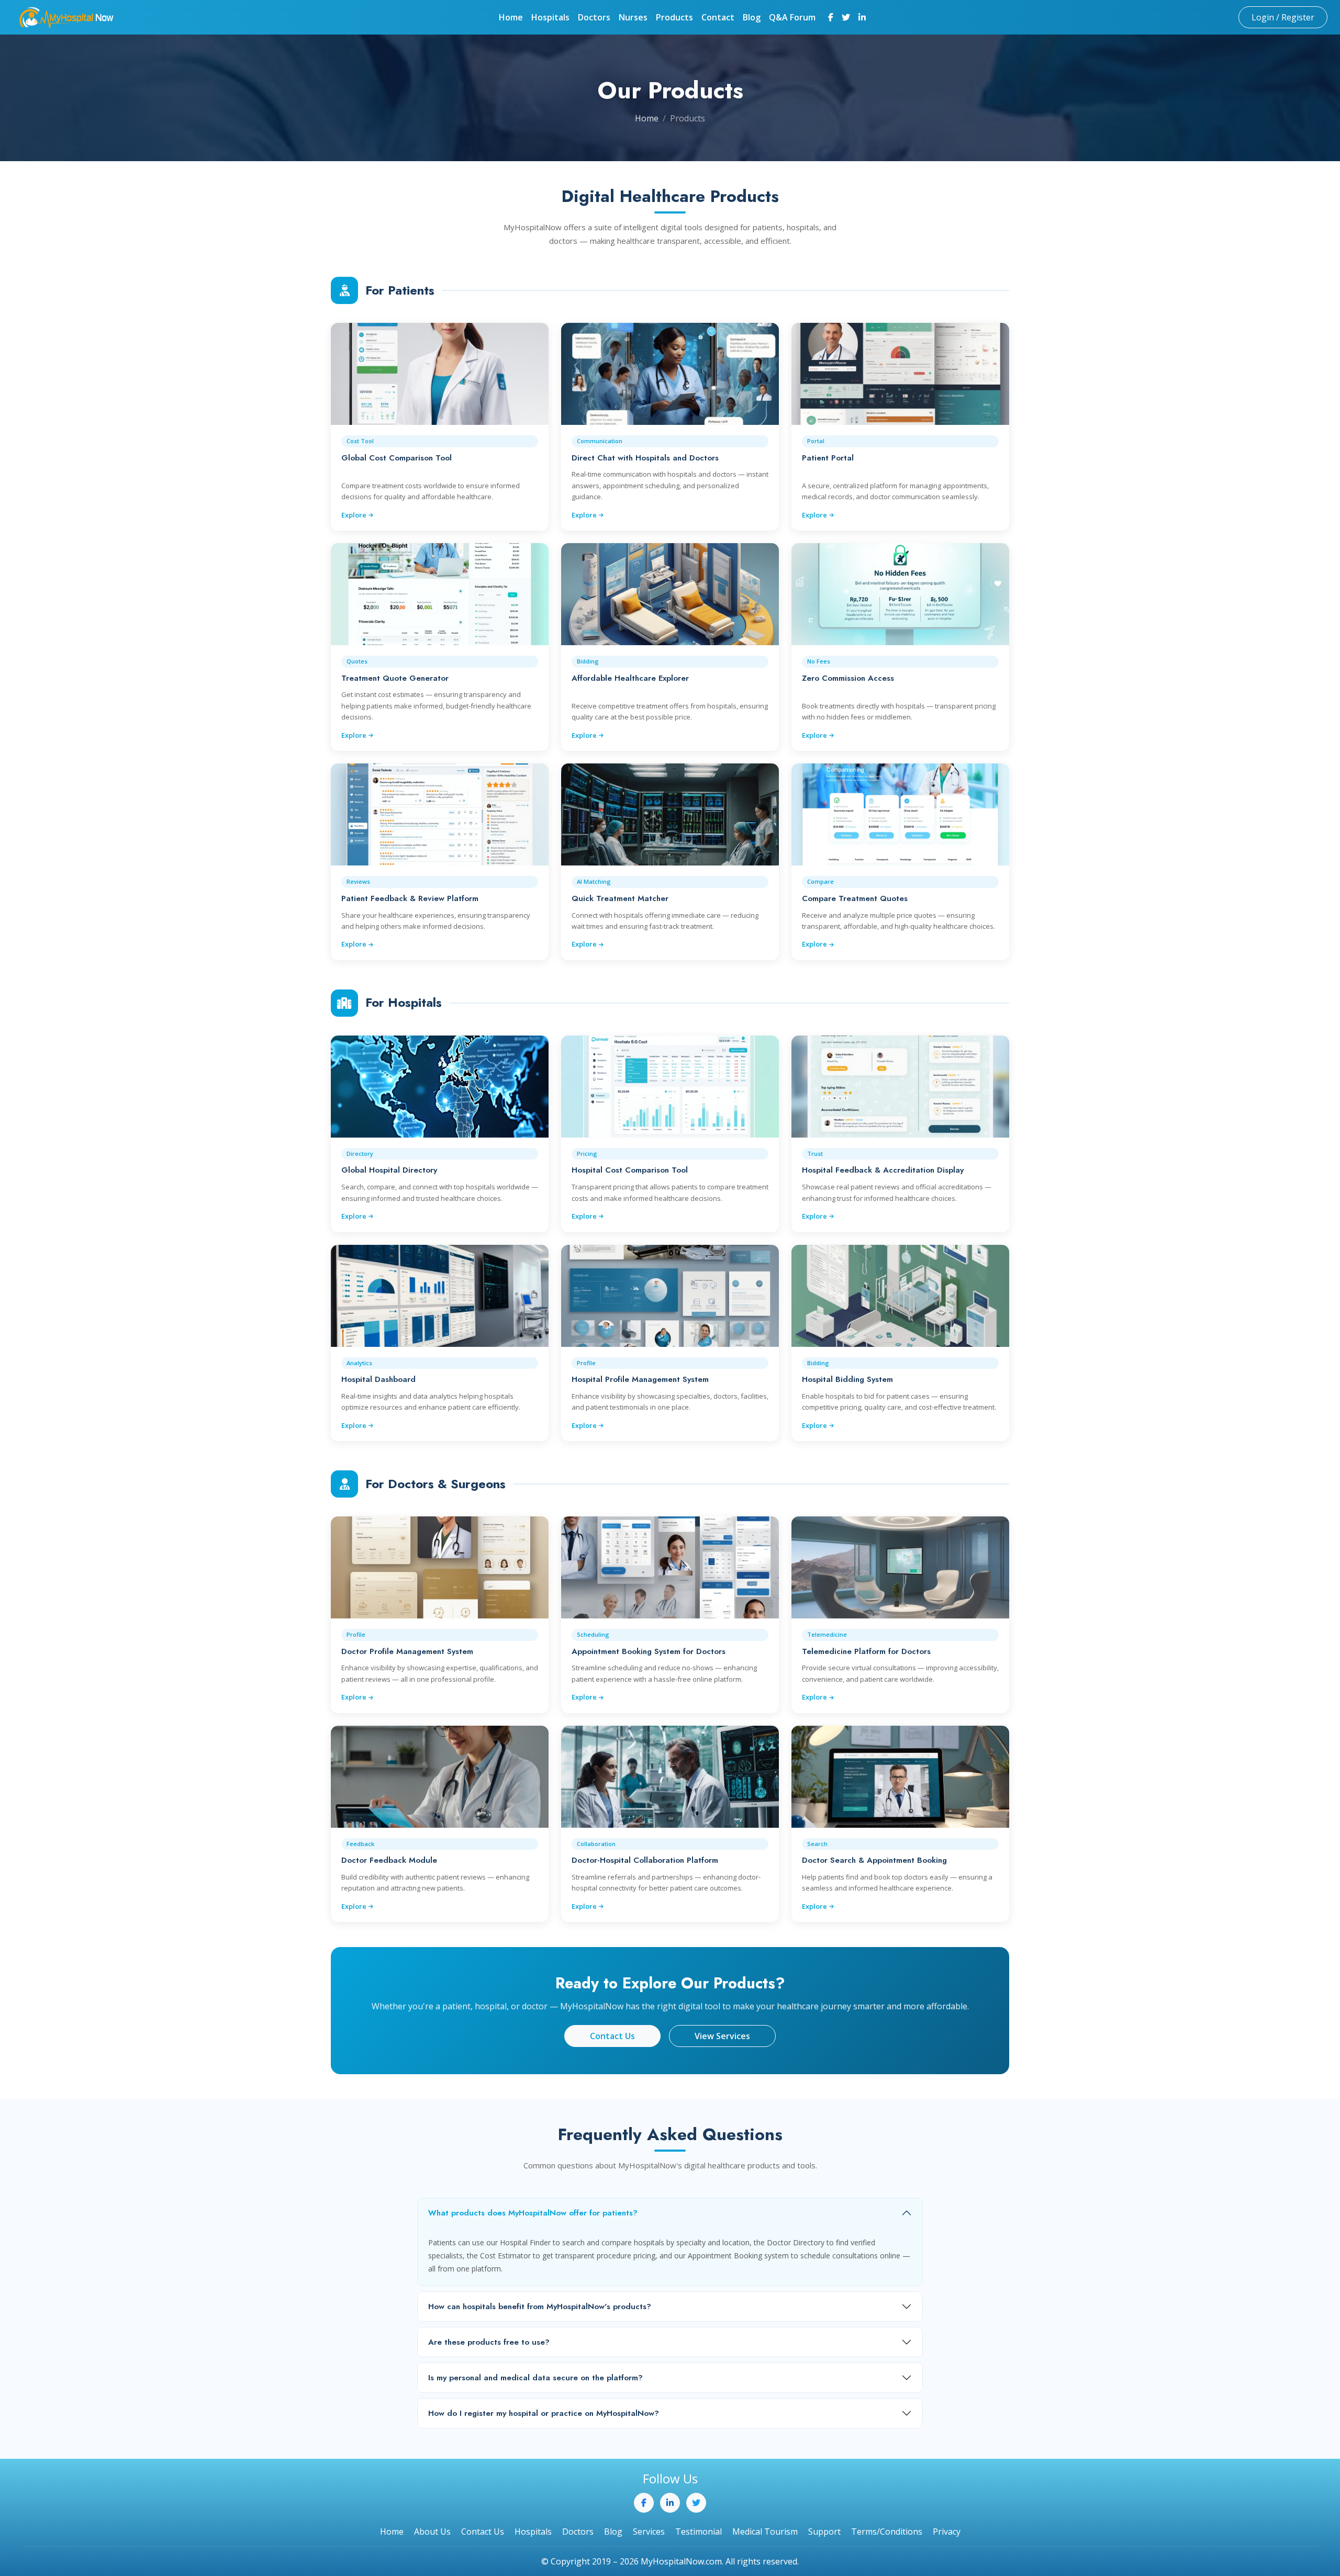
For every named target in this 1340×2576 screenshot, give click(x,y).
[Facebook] (831, 17)
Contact (718, 17)
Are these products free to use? (489, 2342)
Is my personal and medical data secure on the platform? (535, 2378)
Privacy (947, 2532)
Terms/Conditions (887, 2532)
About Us (432, 2532)
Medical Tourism (765, 2532)
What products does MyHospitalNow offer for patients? (533, 2213)
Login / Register (1283, 17)
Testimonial (699, 2532)
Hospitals (550, 17)
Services (649, 2532)
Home (511, 17)
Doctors (594, 17)
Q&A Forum (792, 17)
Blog (752, 17)
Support (824, 2532)
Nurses (633, 17)
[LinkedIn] (862, 17)
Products (674, 17)
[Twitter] (846, 17)
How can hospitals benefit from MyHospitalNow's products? (540, 2307)
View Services (722, 2036)
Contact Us (612, 2036)
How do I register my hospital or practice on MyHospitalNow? (544, 2413)
